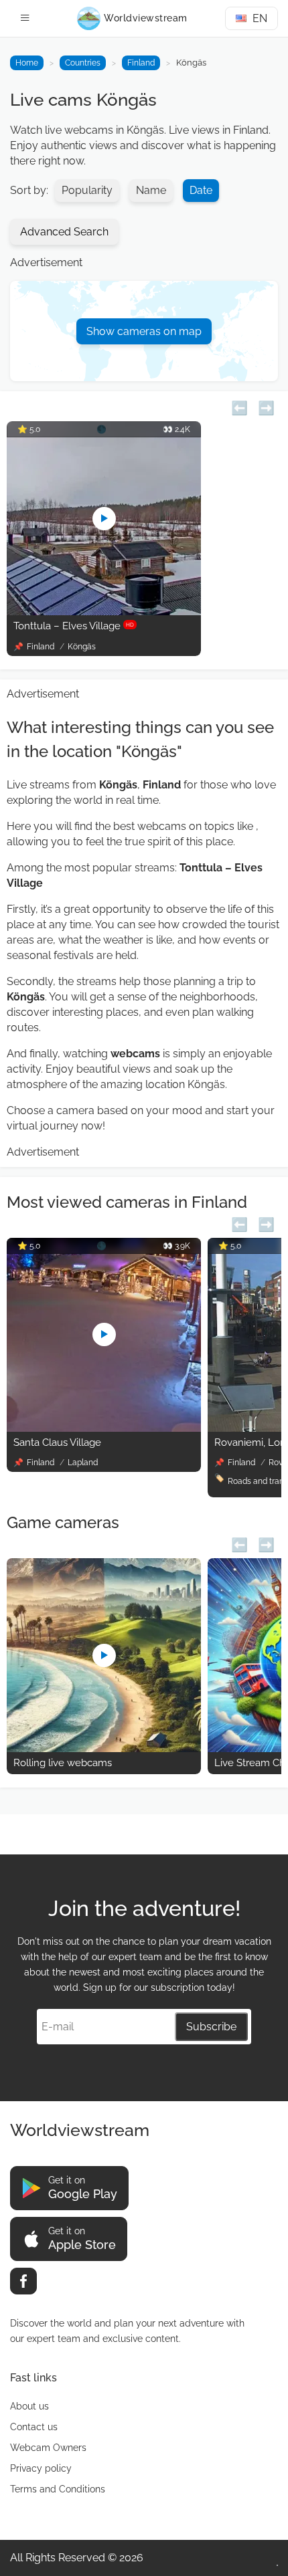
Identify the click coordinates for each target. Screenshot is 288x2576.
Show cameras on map (144, 331)
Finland (141, 63)
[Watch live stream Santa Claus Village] (104, 1428)
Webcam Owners (48, 2448)
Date (201, 190)
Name (151, 190)
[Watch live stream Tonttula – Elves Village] (104, 612)
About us (29, 2406)
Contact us (34, 2427)
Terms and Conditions (58, 2489)
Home (27, 63)
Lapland (83, 1463)
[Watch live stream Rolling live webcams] (104, 1748)
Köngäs (82, 647)
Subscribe (211, 2027)
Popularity (87, 190)
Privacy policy (41, 2468)
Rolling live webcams (63, 1763)
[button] (239, 406)
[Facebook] (23, 2281)
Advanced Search (64, 232)
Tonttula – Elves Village (74, 626)
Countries (83, 63)
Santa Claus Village (57, 1442)
